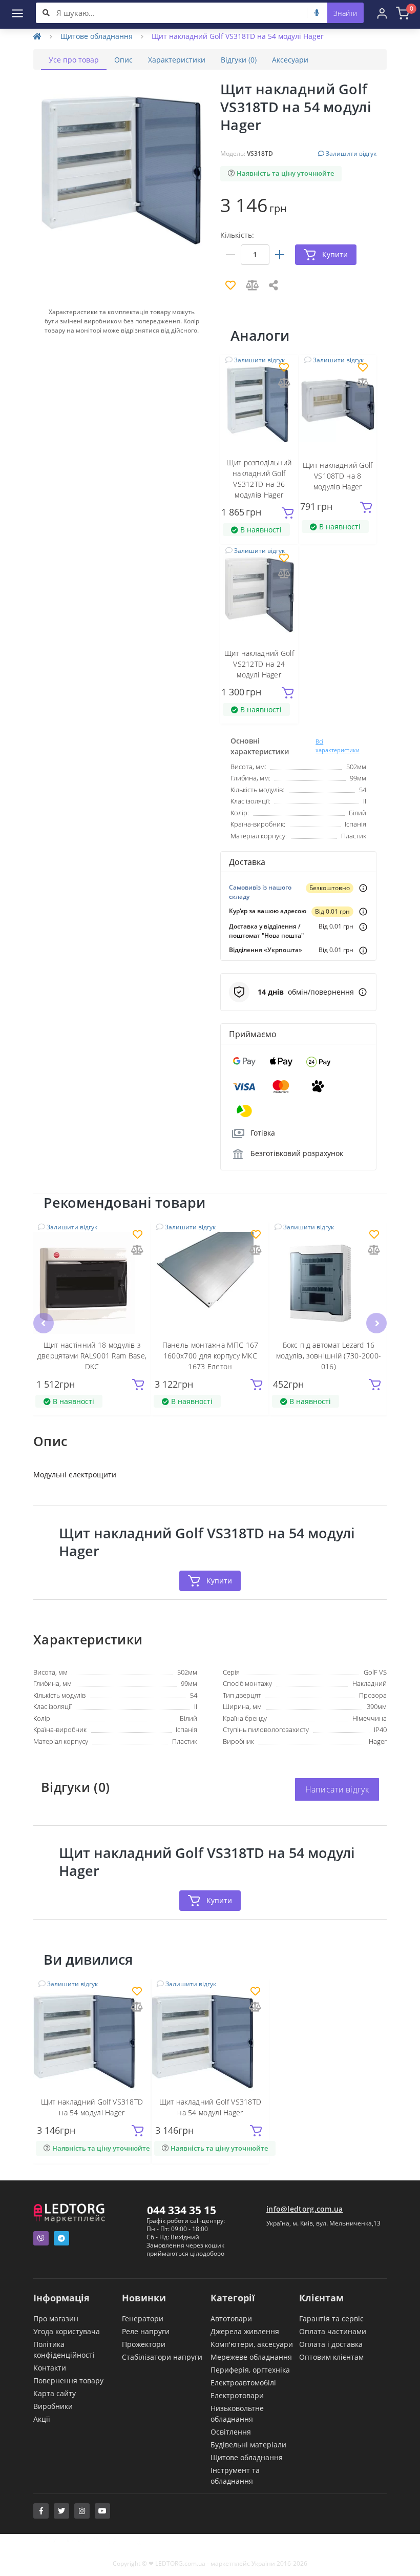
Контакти (50, 2368)
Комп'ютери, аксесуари (252, 2344)
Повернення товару (68, 2381)
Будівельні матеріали (248, 2445)
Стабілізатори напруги (162, 2357)
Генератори (143, 2319)
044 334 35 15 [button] (182, 2210)
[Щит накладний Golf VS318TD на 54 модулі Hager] (92, 2040)
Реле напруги (146, 2331)
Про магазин (56, 2319)
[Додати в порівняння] (284, 384)
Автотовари (231, 2319)
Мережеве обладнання (251, 2357)
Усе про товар (74, 60)
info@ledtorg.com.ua (305, 2209)
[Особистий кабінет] (382, 13)
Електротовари (237, 2395)
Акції (42, 2419)
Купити (219, 1581)
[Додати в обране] (284, 368)
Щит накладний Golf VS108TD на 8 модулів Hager (338, 476)
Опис (123, 60)
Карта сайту (55, 2393)
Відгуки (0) (239, 60)
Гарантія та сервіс (331, 2319)
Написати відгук (337, 1789)
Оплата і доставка (331, 2344)
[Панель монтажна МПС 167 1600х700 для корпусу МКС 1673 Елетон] (210, 1283)
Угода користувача (67, 2331)
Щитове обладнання (97, 36)
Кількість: (237, 235)
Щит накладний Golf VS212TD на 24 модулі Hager (259, 664)
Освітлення (231, 2432)
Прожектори (144, 2344)
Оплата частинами (333, 2331)
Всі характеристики (338, 746)
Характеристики (177, 60)
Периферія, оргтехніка (250, 2370)
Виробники (53, 2406)
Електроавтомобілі (243, 2383)
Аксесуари (290, 60)
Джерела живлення (245, 2331)
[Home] (37, 36)
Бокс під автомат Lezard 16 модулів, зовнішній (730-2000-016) (329, 1356)
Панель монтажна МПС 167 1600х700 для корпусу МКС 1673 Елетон (211, 1356)
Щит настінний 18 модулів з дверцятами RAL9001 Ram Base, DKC (92, 1356)
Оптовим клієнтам (331, 2357)
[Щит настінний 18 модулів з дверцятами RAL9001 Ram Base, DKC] (92, 1283)
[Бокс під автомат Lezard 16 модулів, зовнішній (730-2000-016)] (329, 1283)
